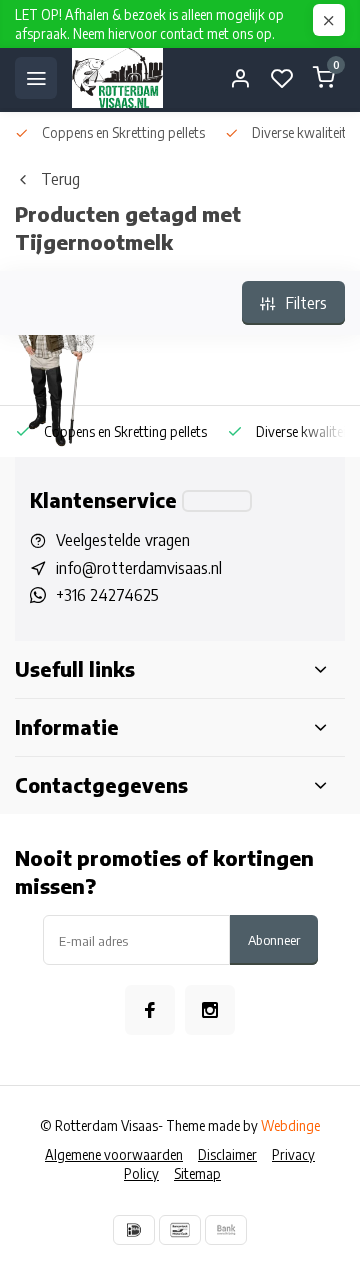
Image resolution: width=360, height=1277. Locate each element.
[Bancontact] (180, 1230)
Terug (60, 179)
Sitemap (197, 1173)
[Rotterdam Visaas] (117, 78)
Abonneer (274, 939)
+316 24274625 (107, 595)
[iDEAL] (134, 1230)
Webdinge (290, 1125)
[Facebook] (150, 1010)
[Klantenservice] (217, 501)
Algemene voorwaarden (114, 1154)
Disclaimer (227, 1154)
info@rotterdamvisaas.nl (139, 568)
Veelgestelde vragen (123, 540)
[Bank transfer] (226, 1230)
